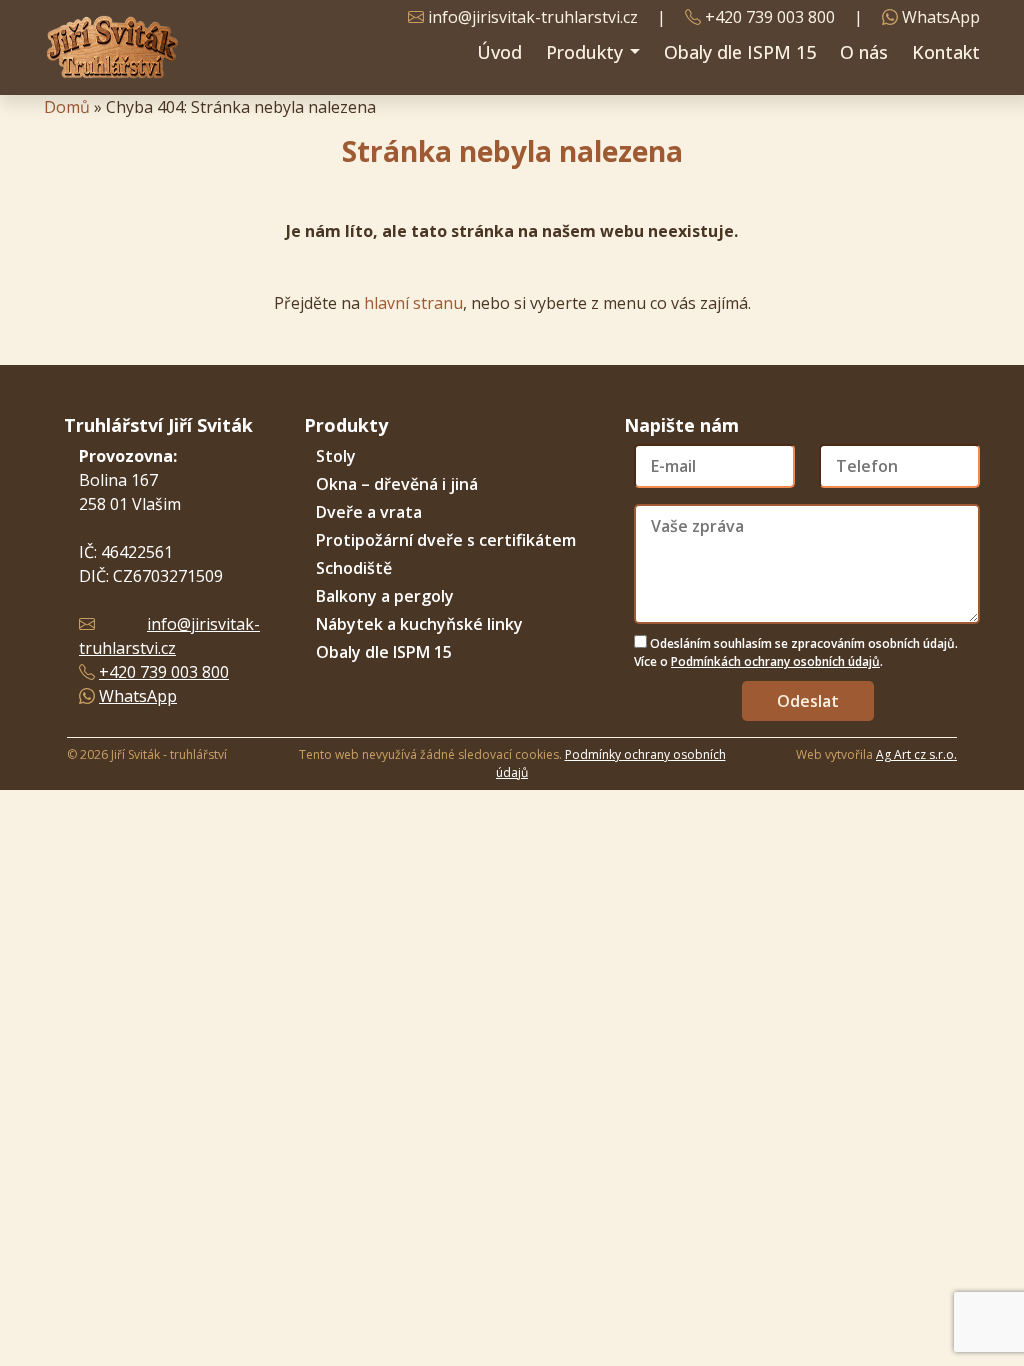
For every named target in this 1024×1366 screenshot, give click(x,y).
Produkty (587, 52)
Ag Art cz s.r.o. (916, 754)
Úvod (499, 52)
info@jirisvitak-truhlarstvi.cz (533, 17)
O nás (864, 52)
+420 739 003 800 (770, 17)
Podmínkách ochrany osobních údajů (775, 661)
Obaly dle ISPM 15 (740, 52)
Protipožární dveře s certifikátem (446, 540)
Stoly (336, 456)
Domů (67, 107)
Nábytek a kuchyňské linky (419, 624)
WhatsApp (941, 17)
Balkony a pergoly (385, 596)
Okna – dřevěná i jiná (397, 484)
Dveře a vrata (369, 512)
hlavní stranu (413, 303)
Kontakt (946, 52)
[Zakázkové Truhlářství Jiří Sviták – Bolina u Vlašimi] (112, 48)
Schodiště (354, 568)
